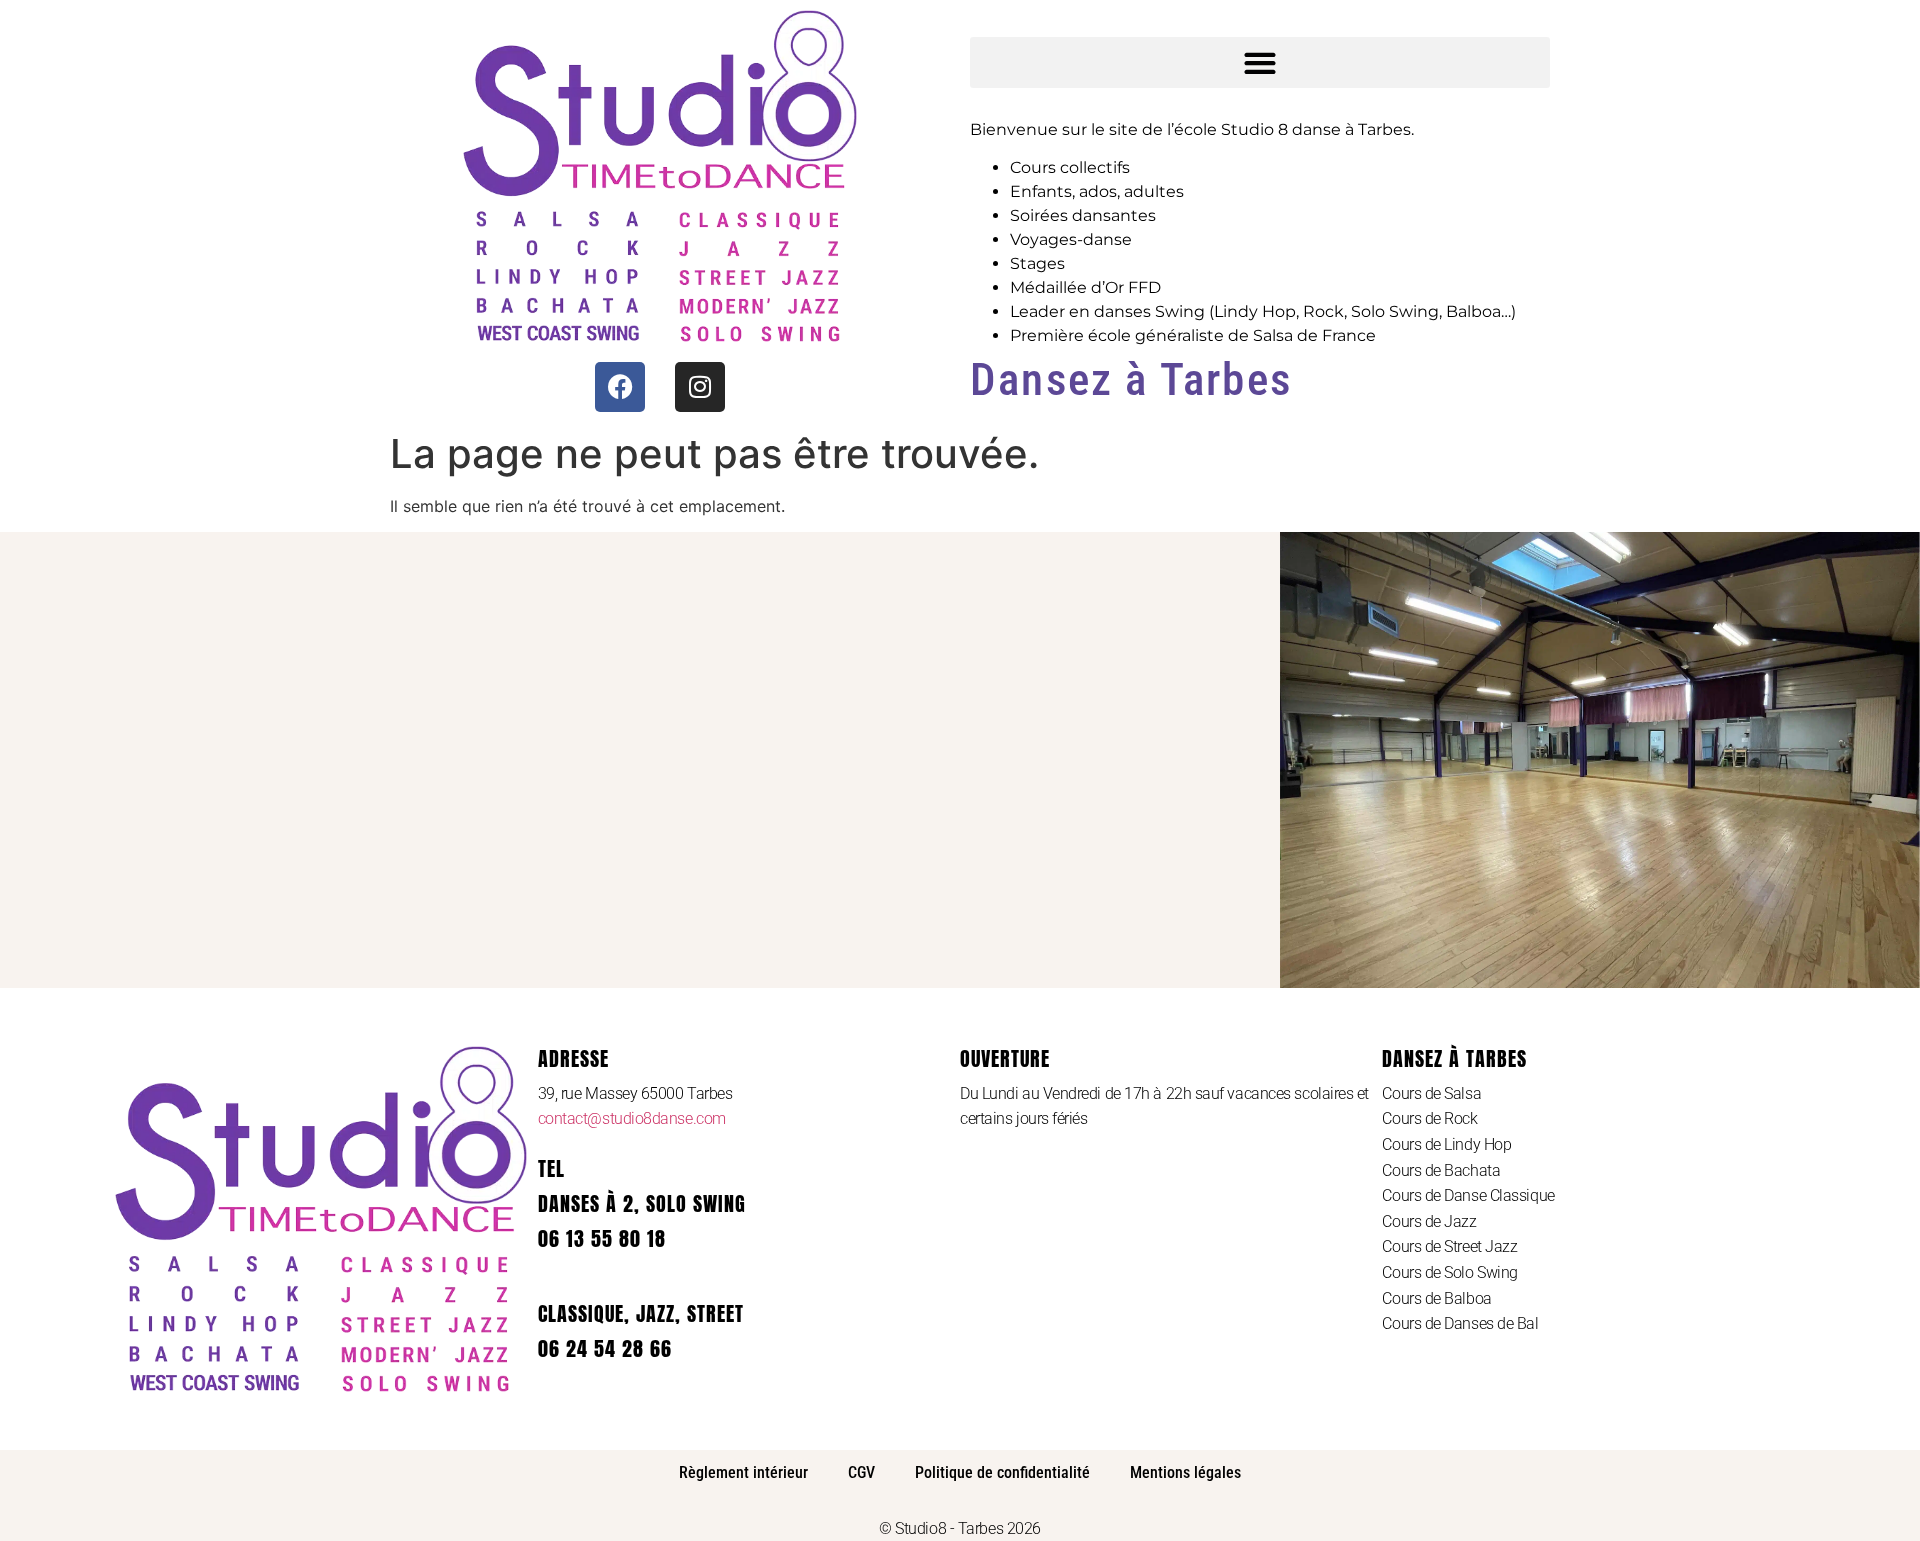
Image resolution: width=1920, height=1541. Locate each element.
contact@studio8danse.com (632, 1118)
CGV (861, 1472)
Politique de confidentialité (1002, 1472)
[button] (1260, 62)
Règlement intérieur (743, 1472)
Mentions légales (1185, 1472)
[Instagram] (700, 387)
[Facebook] (620, 387)
